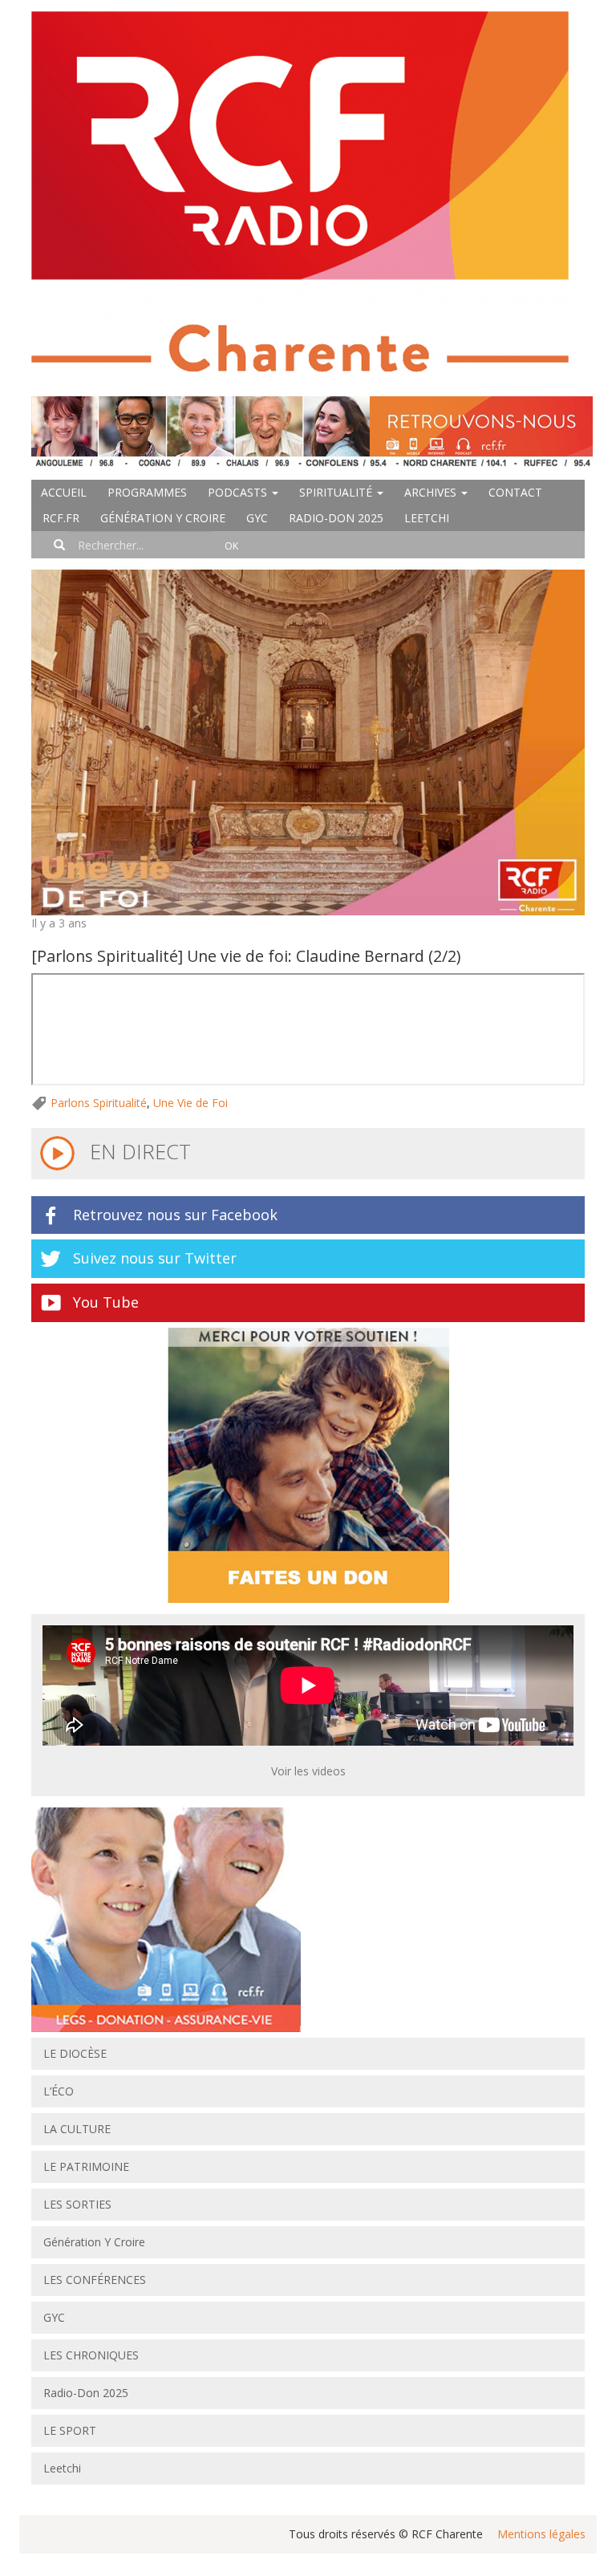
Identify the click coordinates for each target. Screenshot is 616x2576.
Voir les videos (308, 1771)
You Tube (106, 1302)
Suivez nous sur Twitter (155, 1258)
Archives (432, 492)
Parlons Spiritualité (99, 1103)
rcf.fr (61, 518)
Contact (515, 492)
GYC (257, 518)
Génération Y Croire (163, 518)
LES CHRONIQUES (91, 2355)
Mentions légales (541, 2534)
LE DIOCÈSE (75, 2053)
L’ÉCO (59, 2091)
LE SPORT (70, 2430)
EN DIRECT (138, 1151)
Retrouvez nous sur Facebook (175, 1215)
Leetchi (427, 518)
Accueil (64, 492)
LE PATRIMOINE (86, 2166)
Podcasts (239, 492)
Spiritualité (337, 492)
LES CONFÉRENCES (95, 2280)
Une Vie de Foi (190, 1103)
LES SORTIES (77, 2204)
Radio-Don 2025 (336, 518)
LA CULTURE (77, 2129)
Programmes (147, 492)
